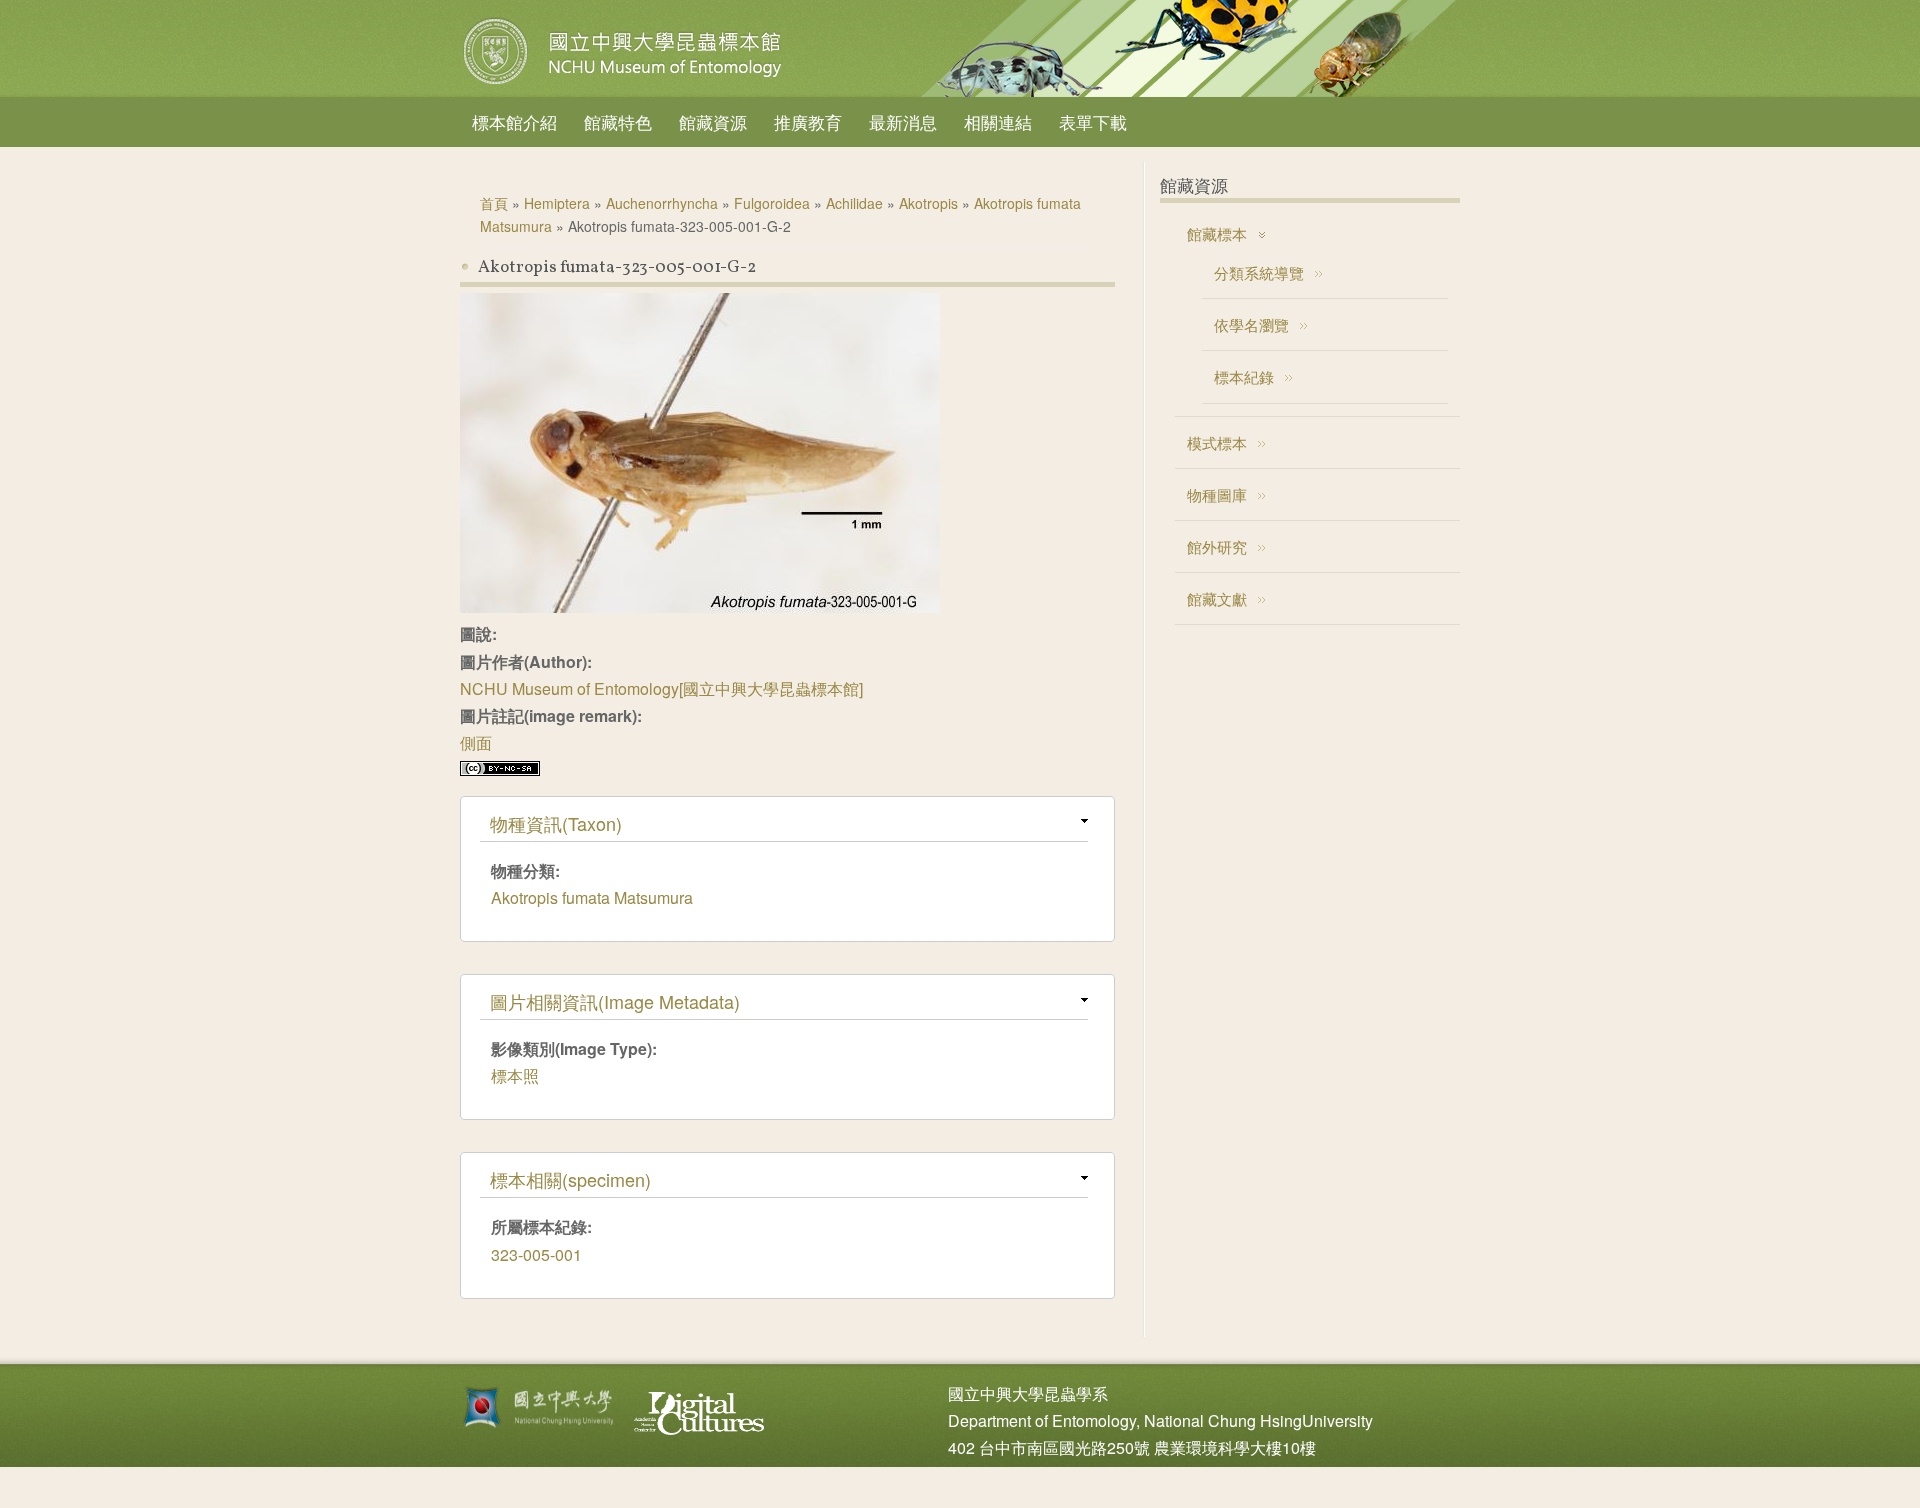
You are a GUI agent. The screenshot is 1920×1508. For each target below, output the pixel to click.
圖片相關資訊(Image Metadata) (615, 1001)
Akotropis (928, 203)
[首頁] (625, 84)
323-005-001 (536, 1254)
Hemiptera (557, 203)
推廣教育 (808, 121)
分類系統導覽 (1259, 272)
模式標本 (1217, 442)
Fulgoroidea (772, 203)
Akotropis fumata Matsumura (592, 897)
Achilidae (854, 203)
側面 (476, 742)
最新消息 (903, 121)
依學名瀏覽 (1251, 324)
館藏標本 (1217, 233)
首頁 (494, 203)
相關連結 (998, 121)
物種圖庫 (1217, 494)
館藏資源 (713, 121)
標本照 (515, 1075)
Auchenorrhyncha (662, 203)
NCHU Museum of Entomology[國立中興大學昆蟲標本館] (661, 688)
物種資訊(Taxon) (556, 823)
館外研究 (1217, 546)
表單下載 (1093, 121)
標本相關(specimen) (570, 1179)
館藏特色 (618, 121)
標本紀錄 (1244, 376)
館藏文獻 (1217, 598)
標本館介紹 (514, 121)
